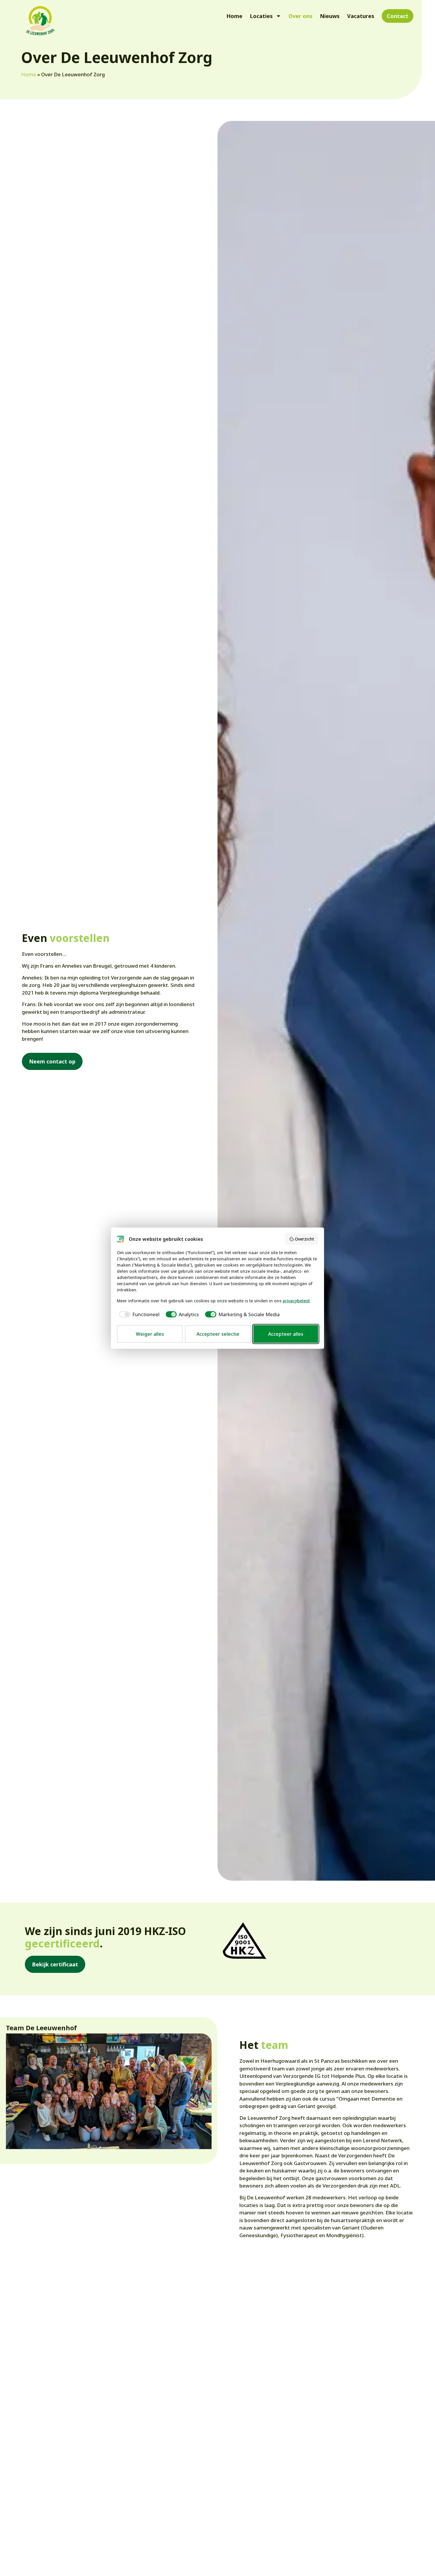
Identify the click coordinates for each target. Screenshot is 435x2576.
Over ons (301, 16)
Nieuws (330, 16)
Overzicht (304, 1239)
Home (234, 16)
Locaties (261, 16)
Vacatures (361, 16)
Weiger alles (150, 1334)
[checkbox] (138, 1314)
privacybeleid (296, 1301)
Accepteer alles (286, 1334)
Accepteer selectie (218, 1334)
